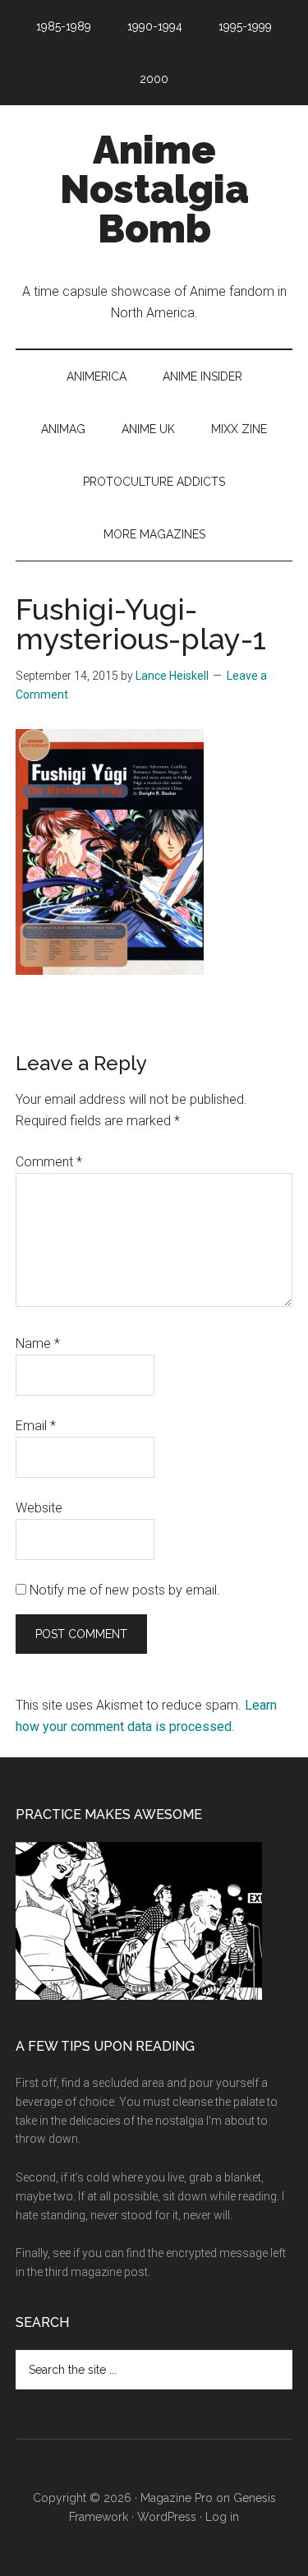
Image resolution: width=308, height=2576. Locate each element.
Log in (222, 2517)
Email (36, 1426)
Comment (49, 1162)
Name (38, 1343)
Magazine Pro (177, 2498)
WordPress (167, 2517)
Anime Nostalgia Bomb (154, 189)
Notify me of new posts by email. (125, 1590)
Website (39, 1508)
